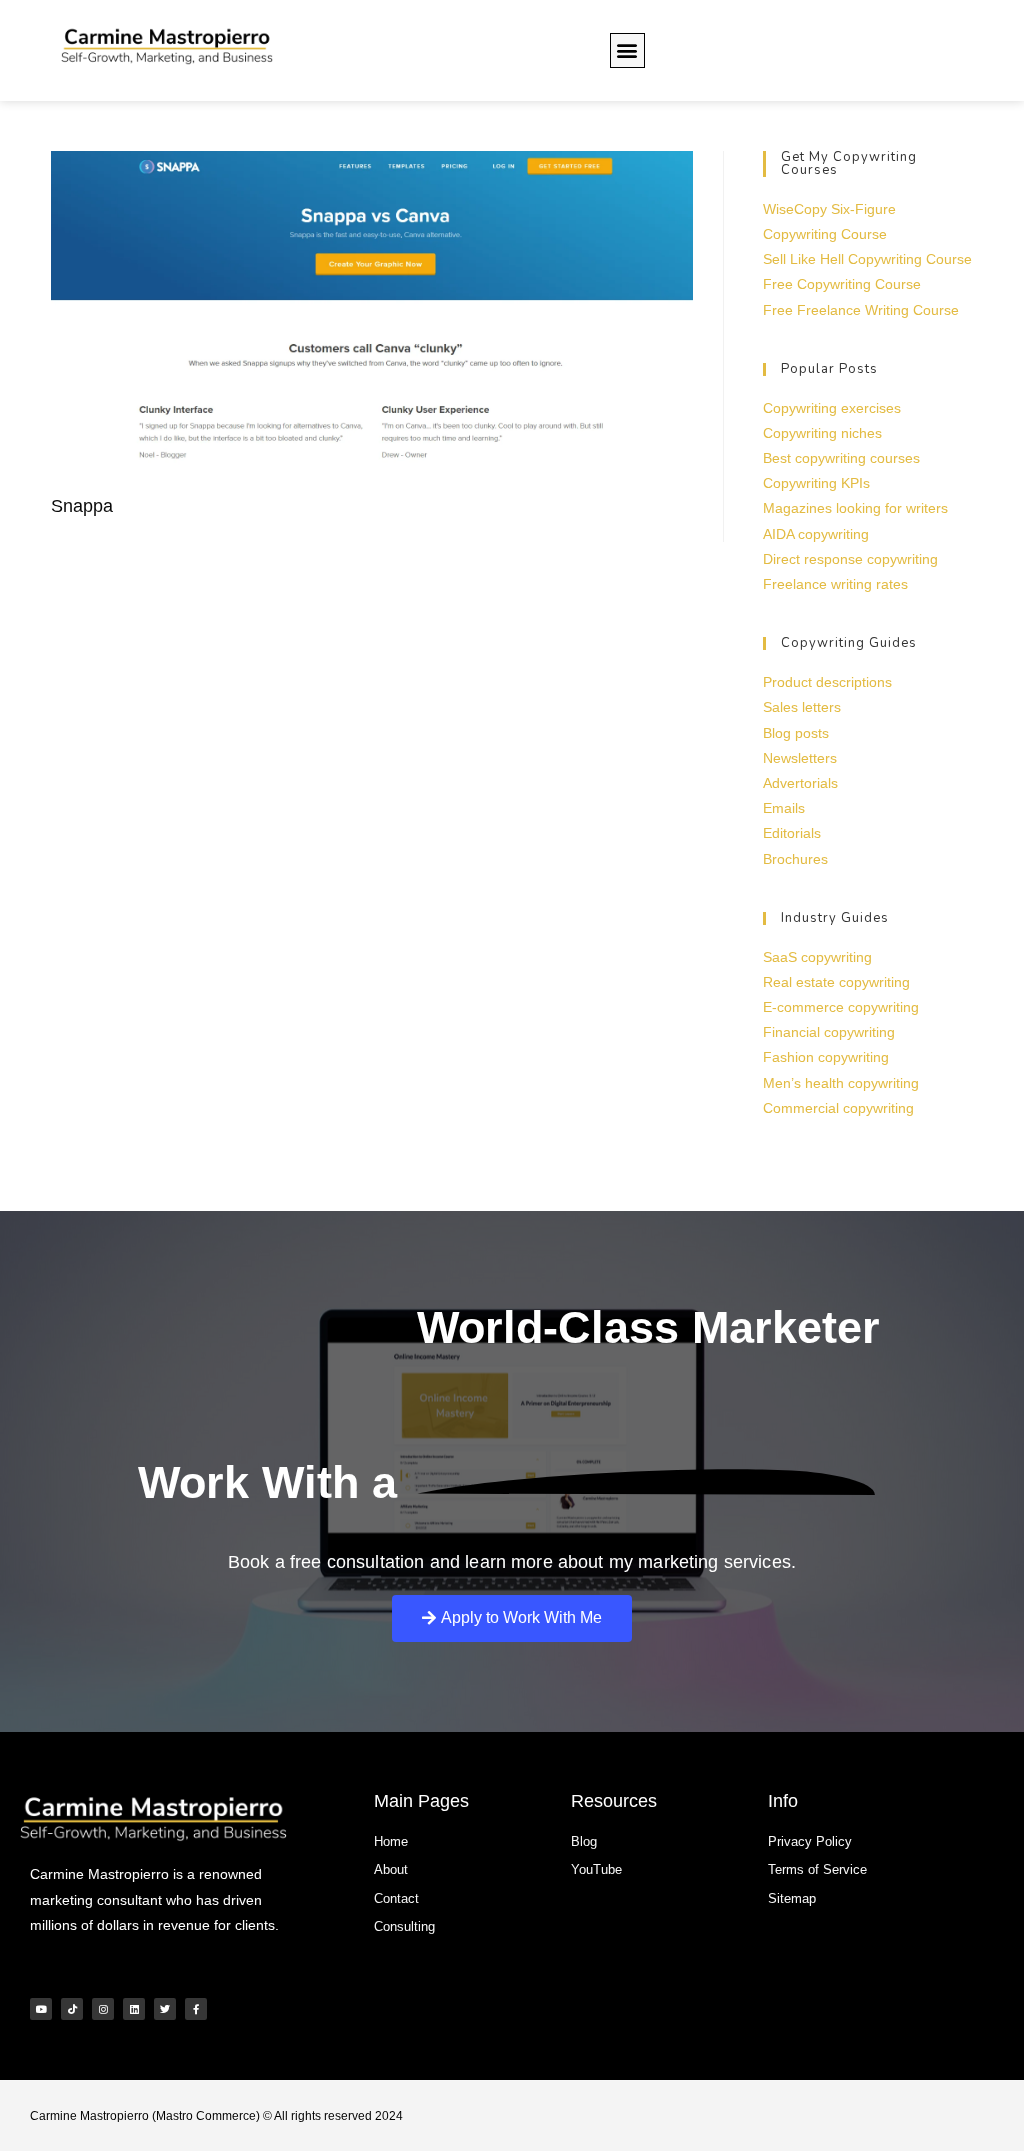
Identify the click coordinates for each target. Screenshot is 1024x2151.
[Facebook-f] (196, 2009)
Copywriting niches (822, 433)
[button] (627, 50)
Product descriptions (827, 682)
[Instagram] (103, 2009)
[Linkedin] (134, 2009)
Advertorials (800, 783)
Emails (784, 808)
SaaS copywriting (817, 957)
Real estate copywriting (836, 982)
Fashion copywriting (826, 1057)
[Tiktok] (72, 2009)
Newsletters (800, 758)
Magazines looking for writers (855, 508)
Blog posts (796, 733)
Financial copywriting (829, 1032)
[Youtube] (41, 2009)
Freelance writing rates (835, 584)
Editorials (792, 833)
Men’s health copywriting (841, 1083)
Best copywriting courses (841, 458)
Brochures (795, 859)
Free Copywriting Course (842, 284)
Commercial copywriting (838, 1108)
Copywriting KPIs (816, 483)
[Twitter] (165, 2009)
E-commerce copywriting (841, 1007)
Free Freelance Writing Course (861, 310)
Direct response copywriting (850, 559)
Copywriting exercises (832, 408)
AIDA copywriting (816, 534)
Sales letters (802, 707)
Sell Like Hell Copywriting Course (867, 259)
